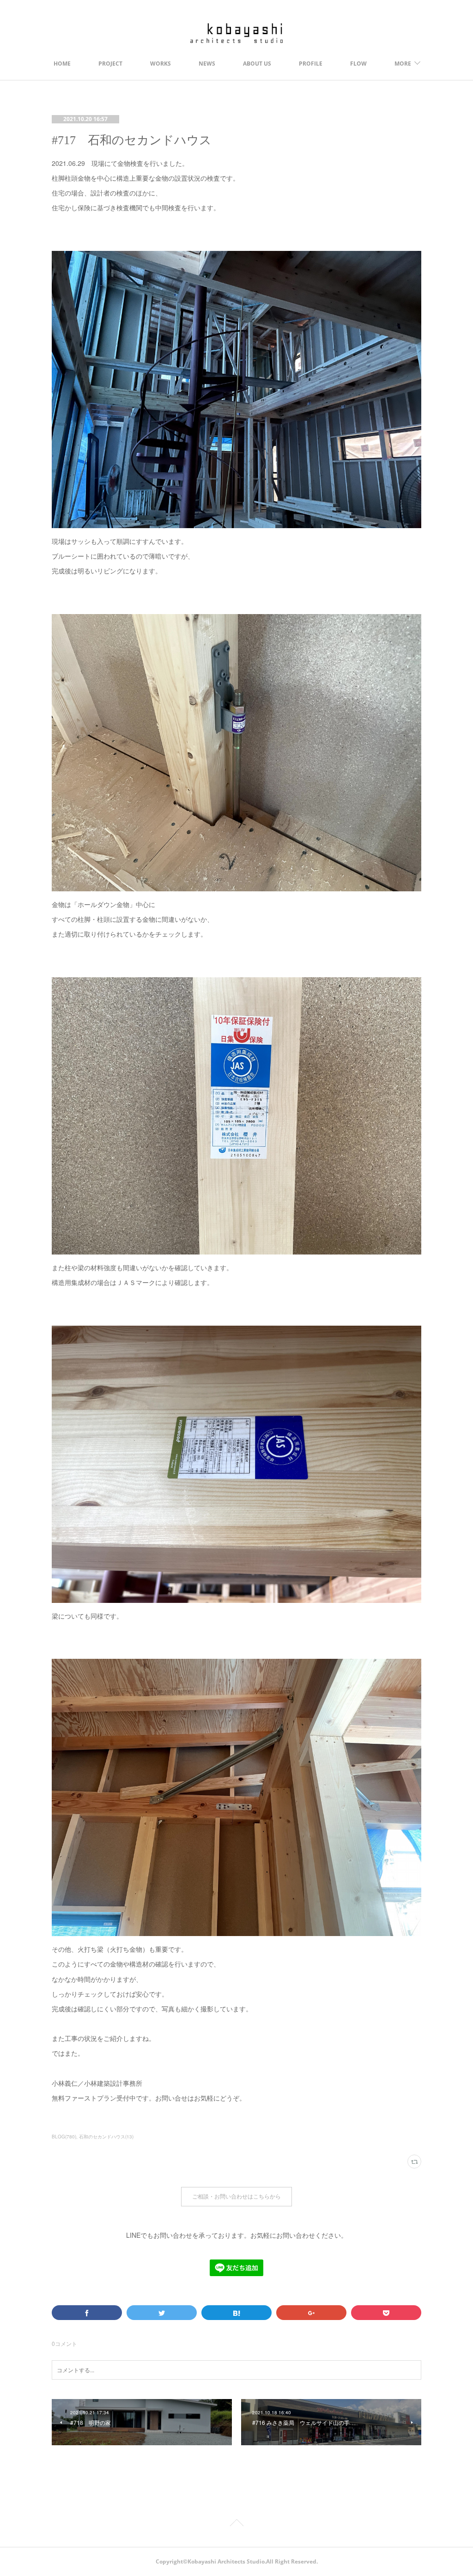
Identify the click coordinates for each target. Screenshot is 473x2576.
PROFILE (311, 64)
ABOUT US (257, 64)
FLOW (358, 64)
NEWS (207, 64)
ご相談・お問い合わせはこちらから (236, 2196)
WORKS (161, 64)
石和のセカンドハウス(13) (106, 2137)
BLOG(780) (64, 2137)
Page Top (236, 2524)
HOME (62, 64)
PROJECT (110, 64)
